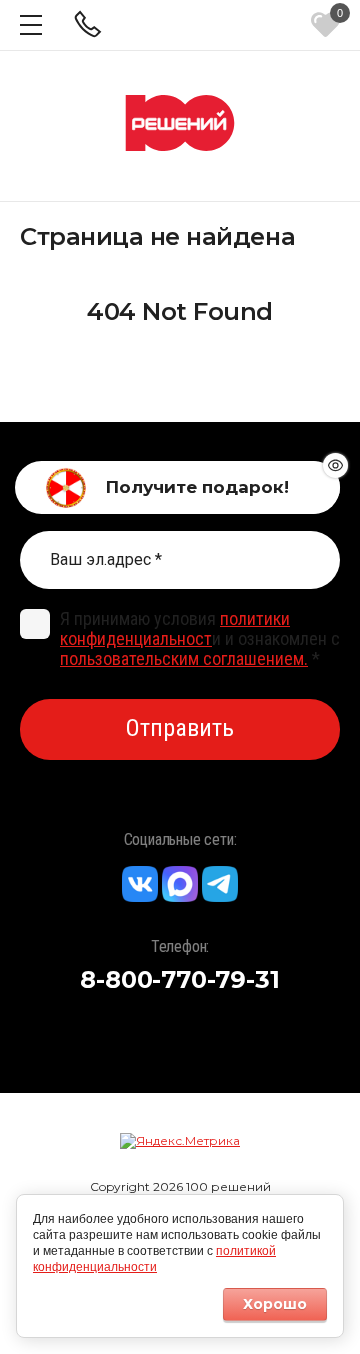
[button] (31, 25)
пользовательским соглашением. (184, 658)
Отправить (180, 728)
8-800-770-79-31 (179, 979)
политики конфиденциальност (175, 628)
